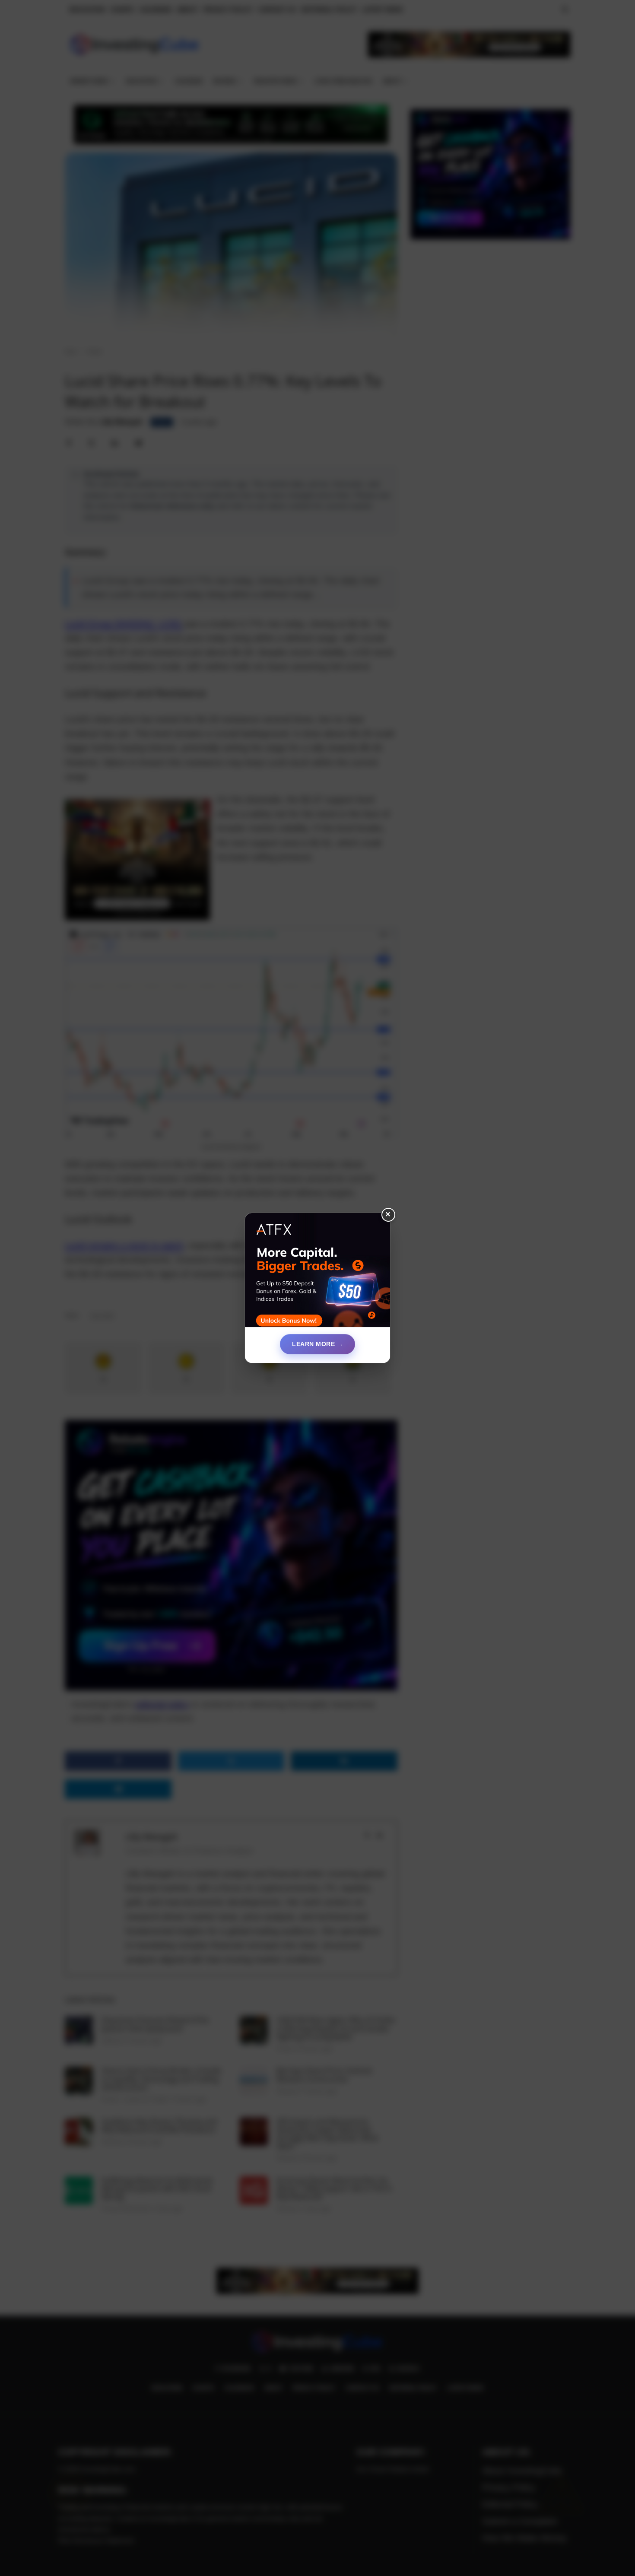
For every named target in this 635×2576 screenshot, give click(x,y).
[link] (317, 1274)
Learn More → (317, 1344)
